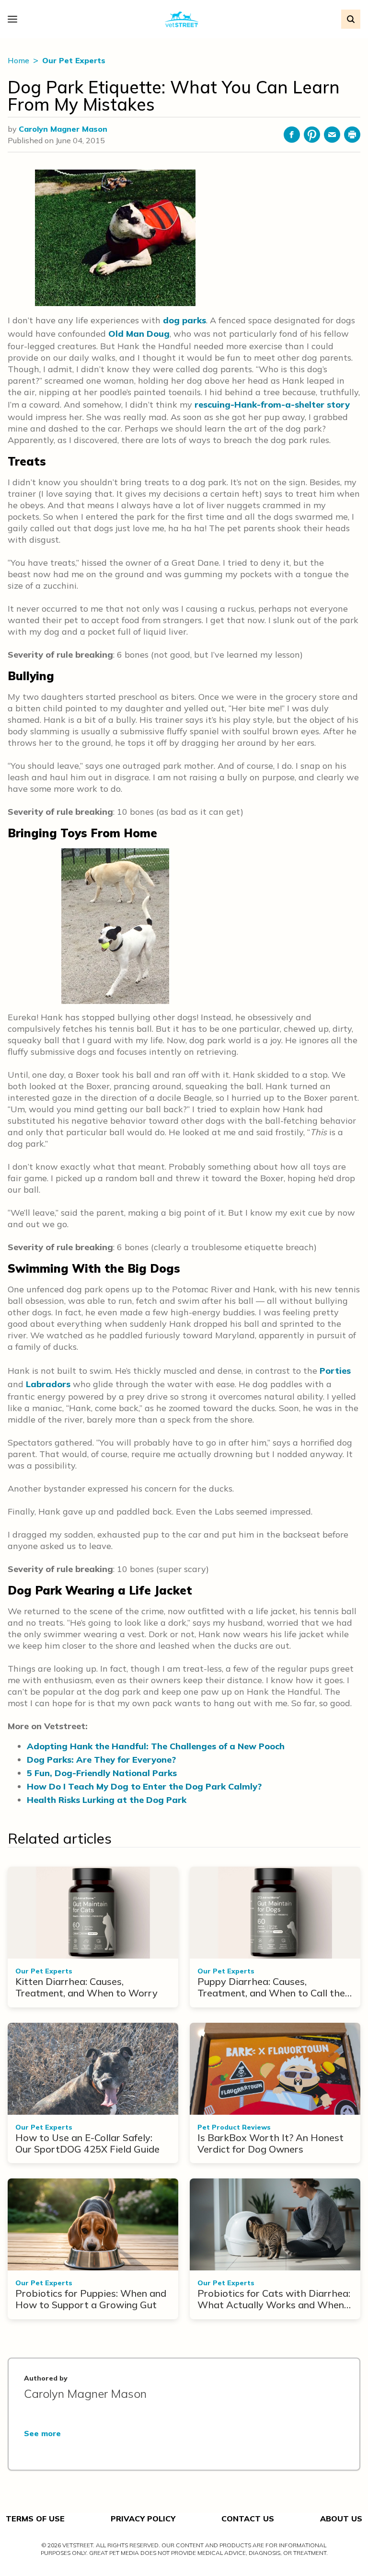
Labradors (48, 1384)
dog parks (184, 320)
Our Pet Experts (74, 60)
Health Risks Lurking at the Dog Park (107, 1800)
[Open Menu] (15, 19)
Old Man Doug (139, 334)
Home (19, 60)
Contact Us (248, 2519)
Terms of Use (35, 2519)
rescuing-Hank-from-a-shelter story (272, 405)
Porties (335, 1371)
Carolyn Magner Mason (63, 129)
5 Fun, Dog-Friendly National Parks (102, 1773)
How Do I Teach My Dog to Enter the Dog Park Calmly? (144, 1786)
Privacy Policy (143, 2519)
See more (42, 2433)
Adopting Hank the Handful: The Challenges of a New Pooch (156, 1746)
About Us (341, 2519)
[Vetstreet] (182, 19)
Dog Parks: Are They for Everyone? (101, 1760)
